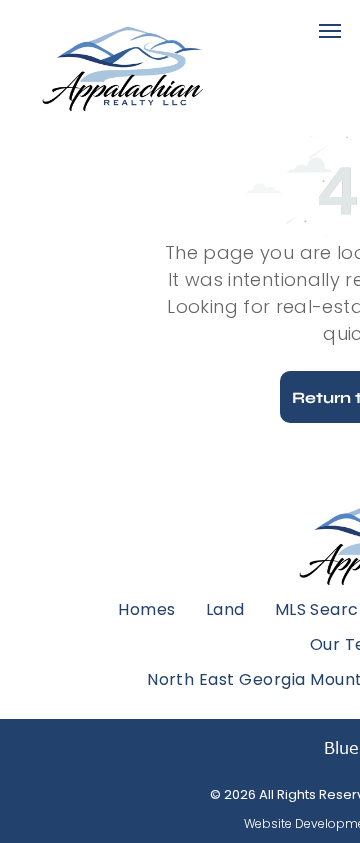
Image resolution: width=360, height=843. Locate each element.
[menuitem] (146, 608)
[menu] (330, 31)
